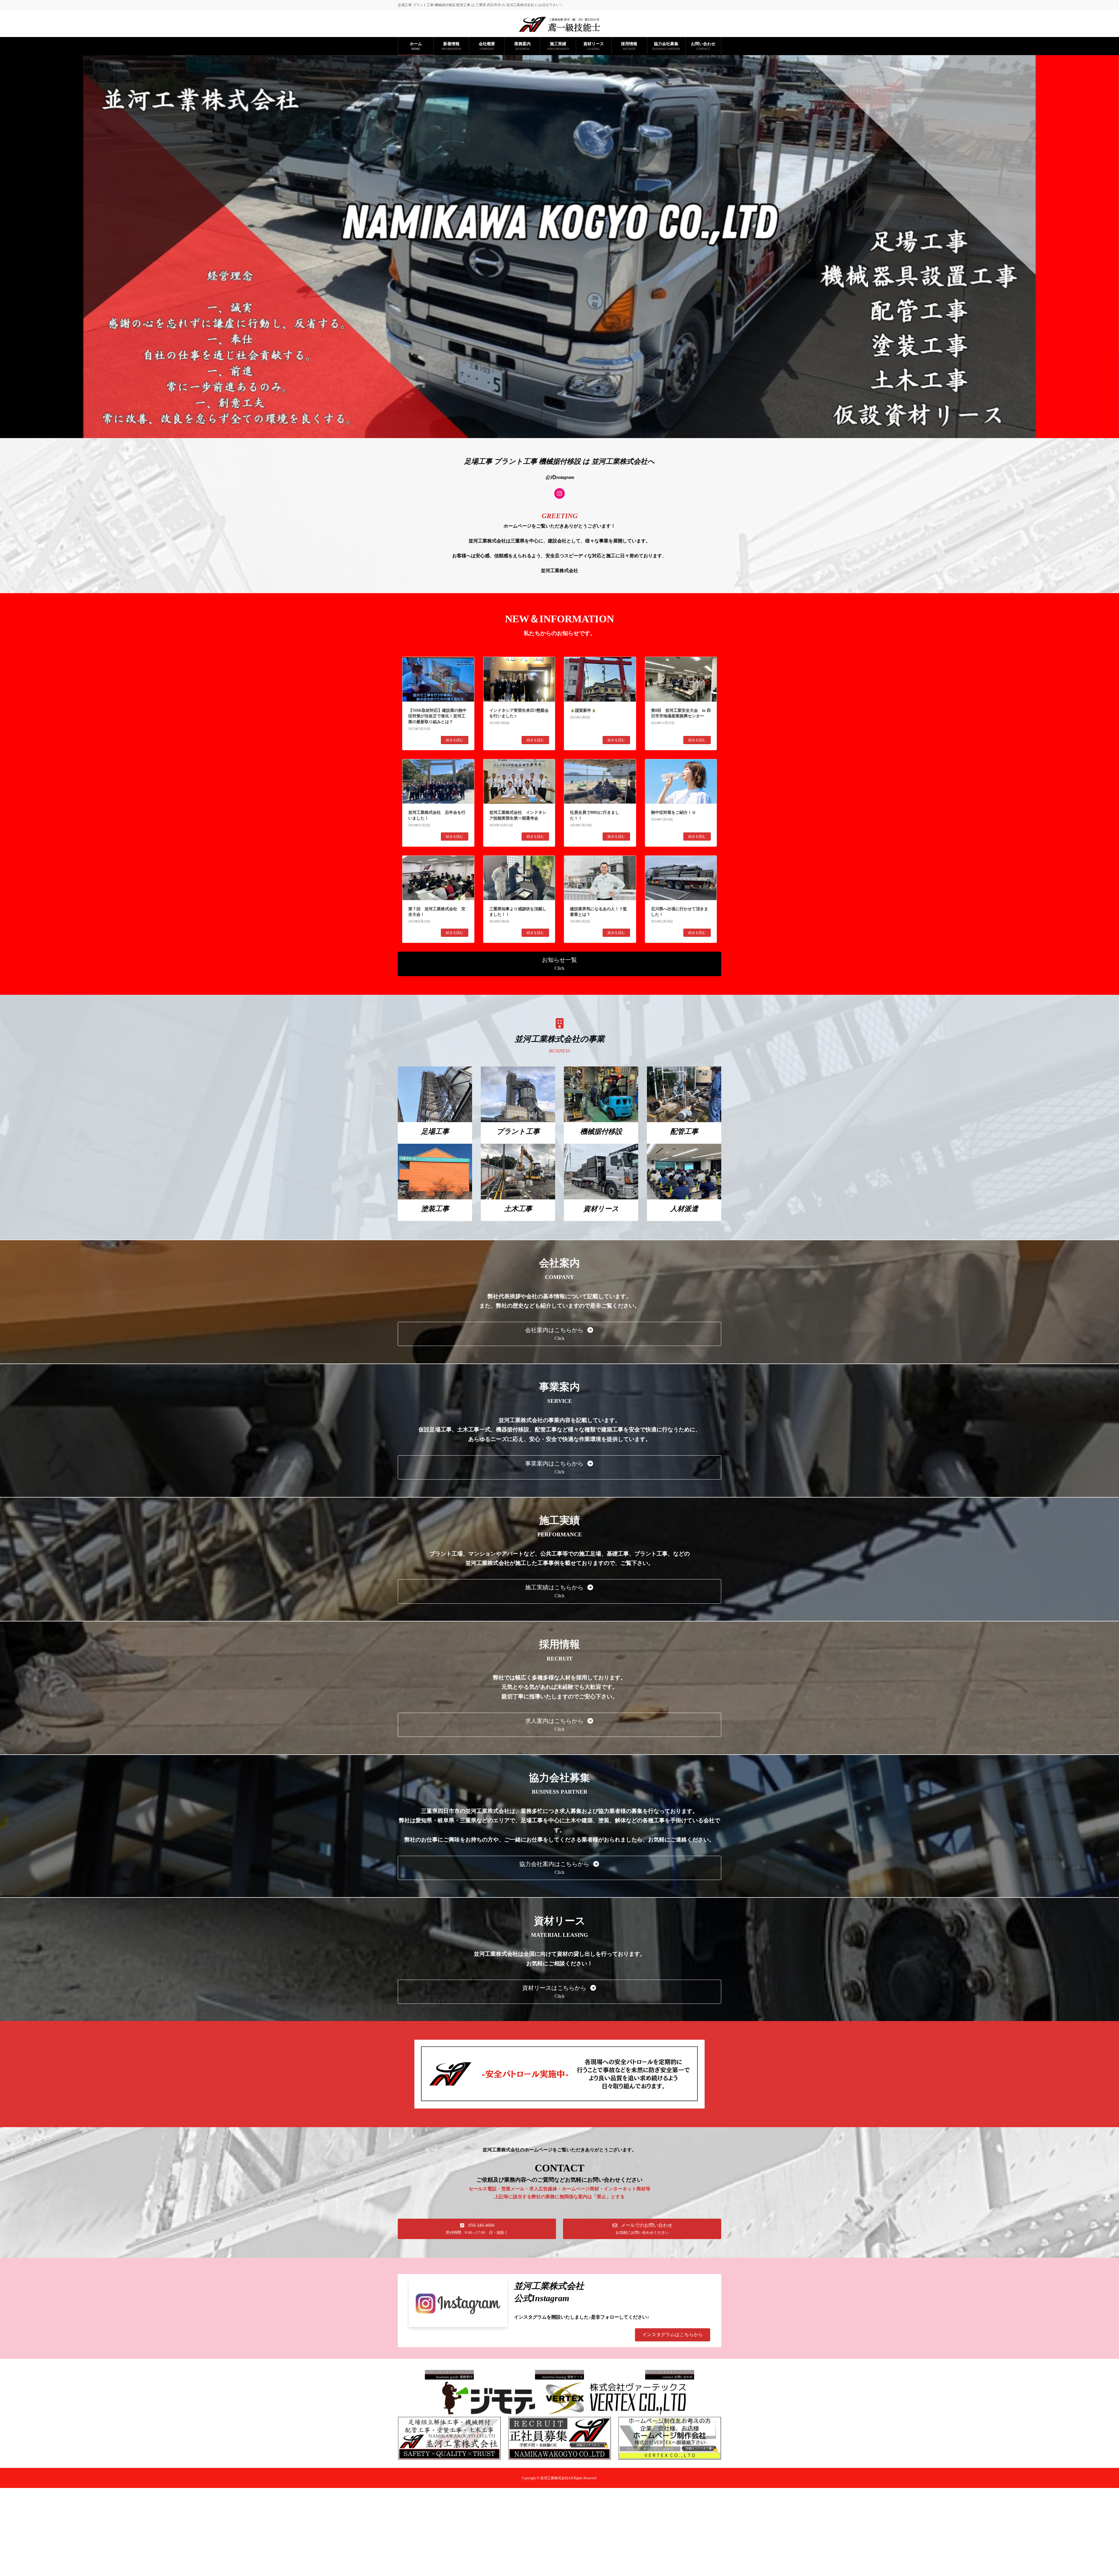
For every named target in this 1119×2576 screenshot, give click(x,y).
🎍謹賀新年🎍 (583, 710)
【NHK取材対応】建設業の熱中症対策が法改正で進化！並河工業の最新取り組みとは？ (437, 716)
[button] (559, 964)
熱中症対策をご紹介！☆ (673, 812)
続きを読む (455, 740)
